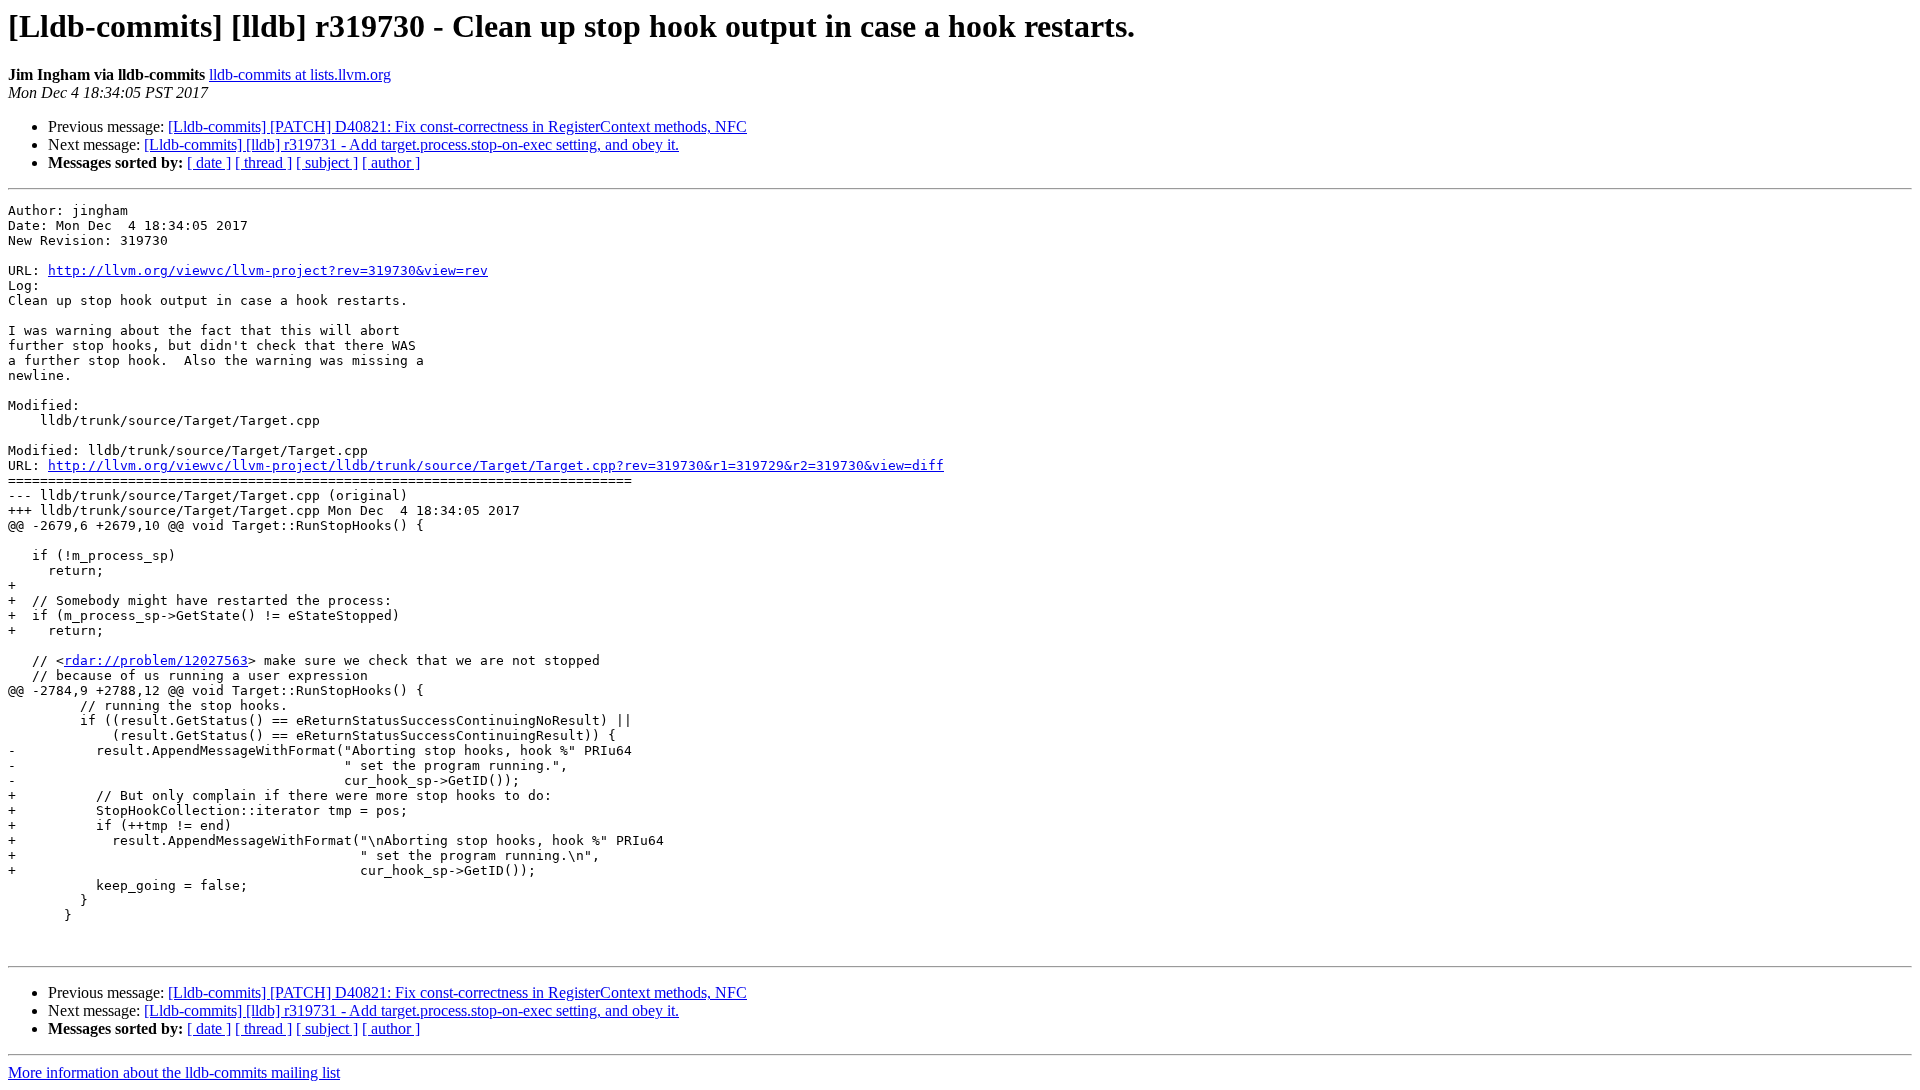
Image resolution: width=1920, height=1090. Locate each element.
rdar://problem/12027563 (156, 660)
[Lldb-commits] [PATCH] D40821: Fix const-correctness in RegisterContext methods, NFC (457, 126)
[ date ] (209, 162)
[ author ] (391, 162)
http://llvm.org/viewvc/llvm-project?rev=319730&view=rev (268, 270)
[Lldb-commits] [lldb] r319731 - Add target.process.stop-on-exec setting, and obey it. (411, 144)
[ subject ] (327, 162)
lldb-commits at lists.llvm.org (300, 74)
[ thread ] (263, 162)
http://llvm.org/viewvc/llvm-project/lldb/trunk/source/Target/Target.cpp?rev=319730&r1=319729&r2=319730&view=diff (496, 465)
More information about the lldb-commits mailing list (174, 1072)
